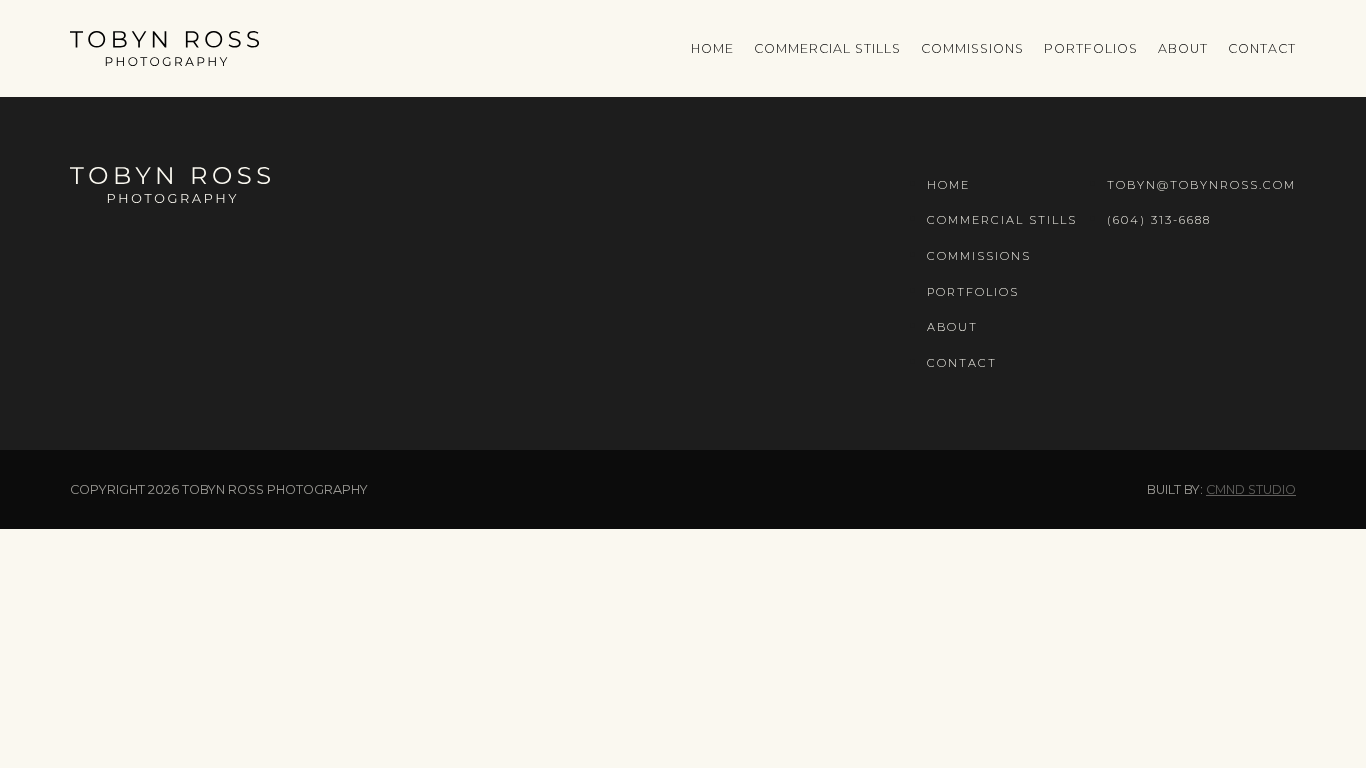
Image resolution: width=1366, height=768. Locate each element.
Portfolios (1091, 48)
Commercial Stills (827, 48)
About (1183, 48)
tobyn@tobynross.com (1201, 185)
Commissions (972, 48)
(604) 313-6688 (1159, 220)
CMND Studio (1251, 489)
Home (712, 48)
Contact (1262, 48)
